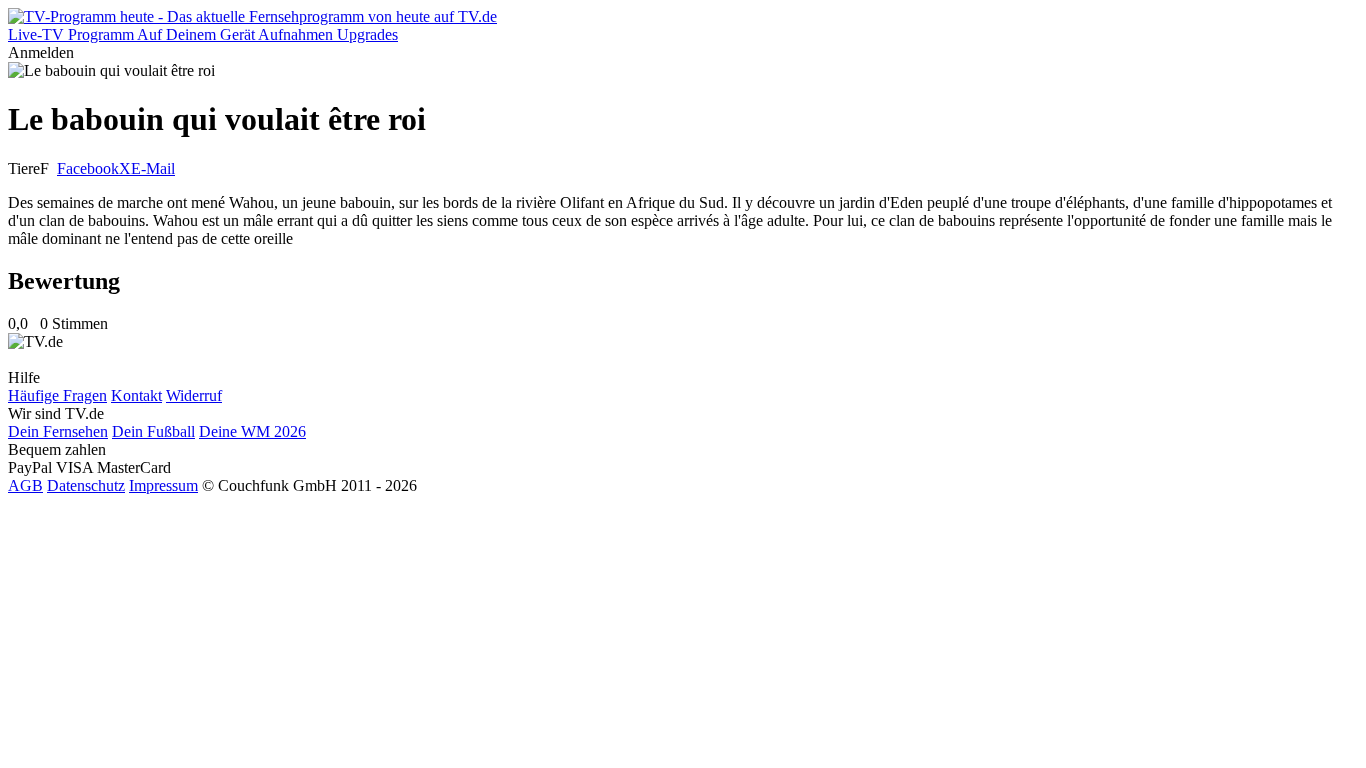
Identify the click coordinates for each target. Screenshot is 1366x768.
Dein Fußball (153, 431)
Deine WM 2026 (252, 431)
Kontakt (136, 395)
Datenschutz (86, 485)
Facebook (88, 168)
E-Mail (153, 168)
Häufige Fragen (57, 395)
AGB (25, 485)
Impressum (163, 485)
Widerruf (194, 395)
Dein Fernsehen (58, 431)
